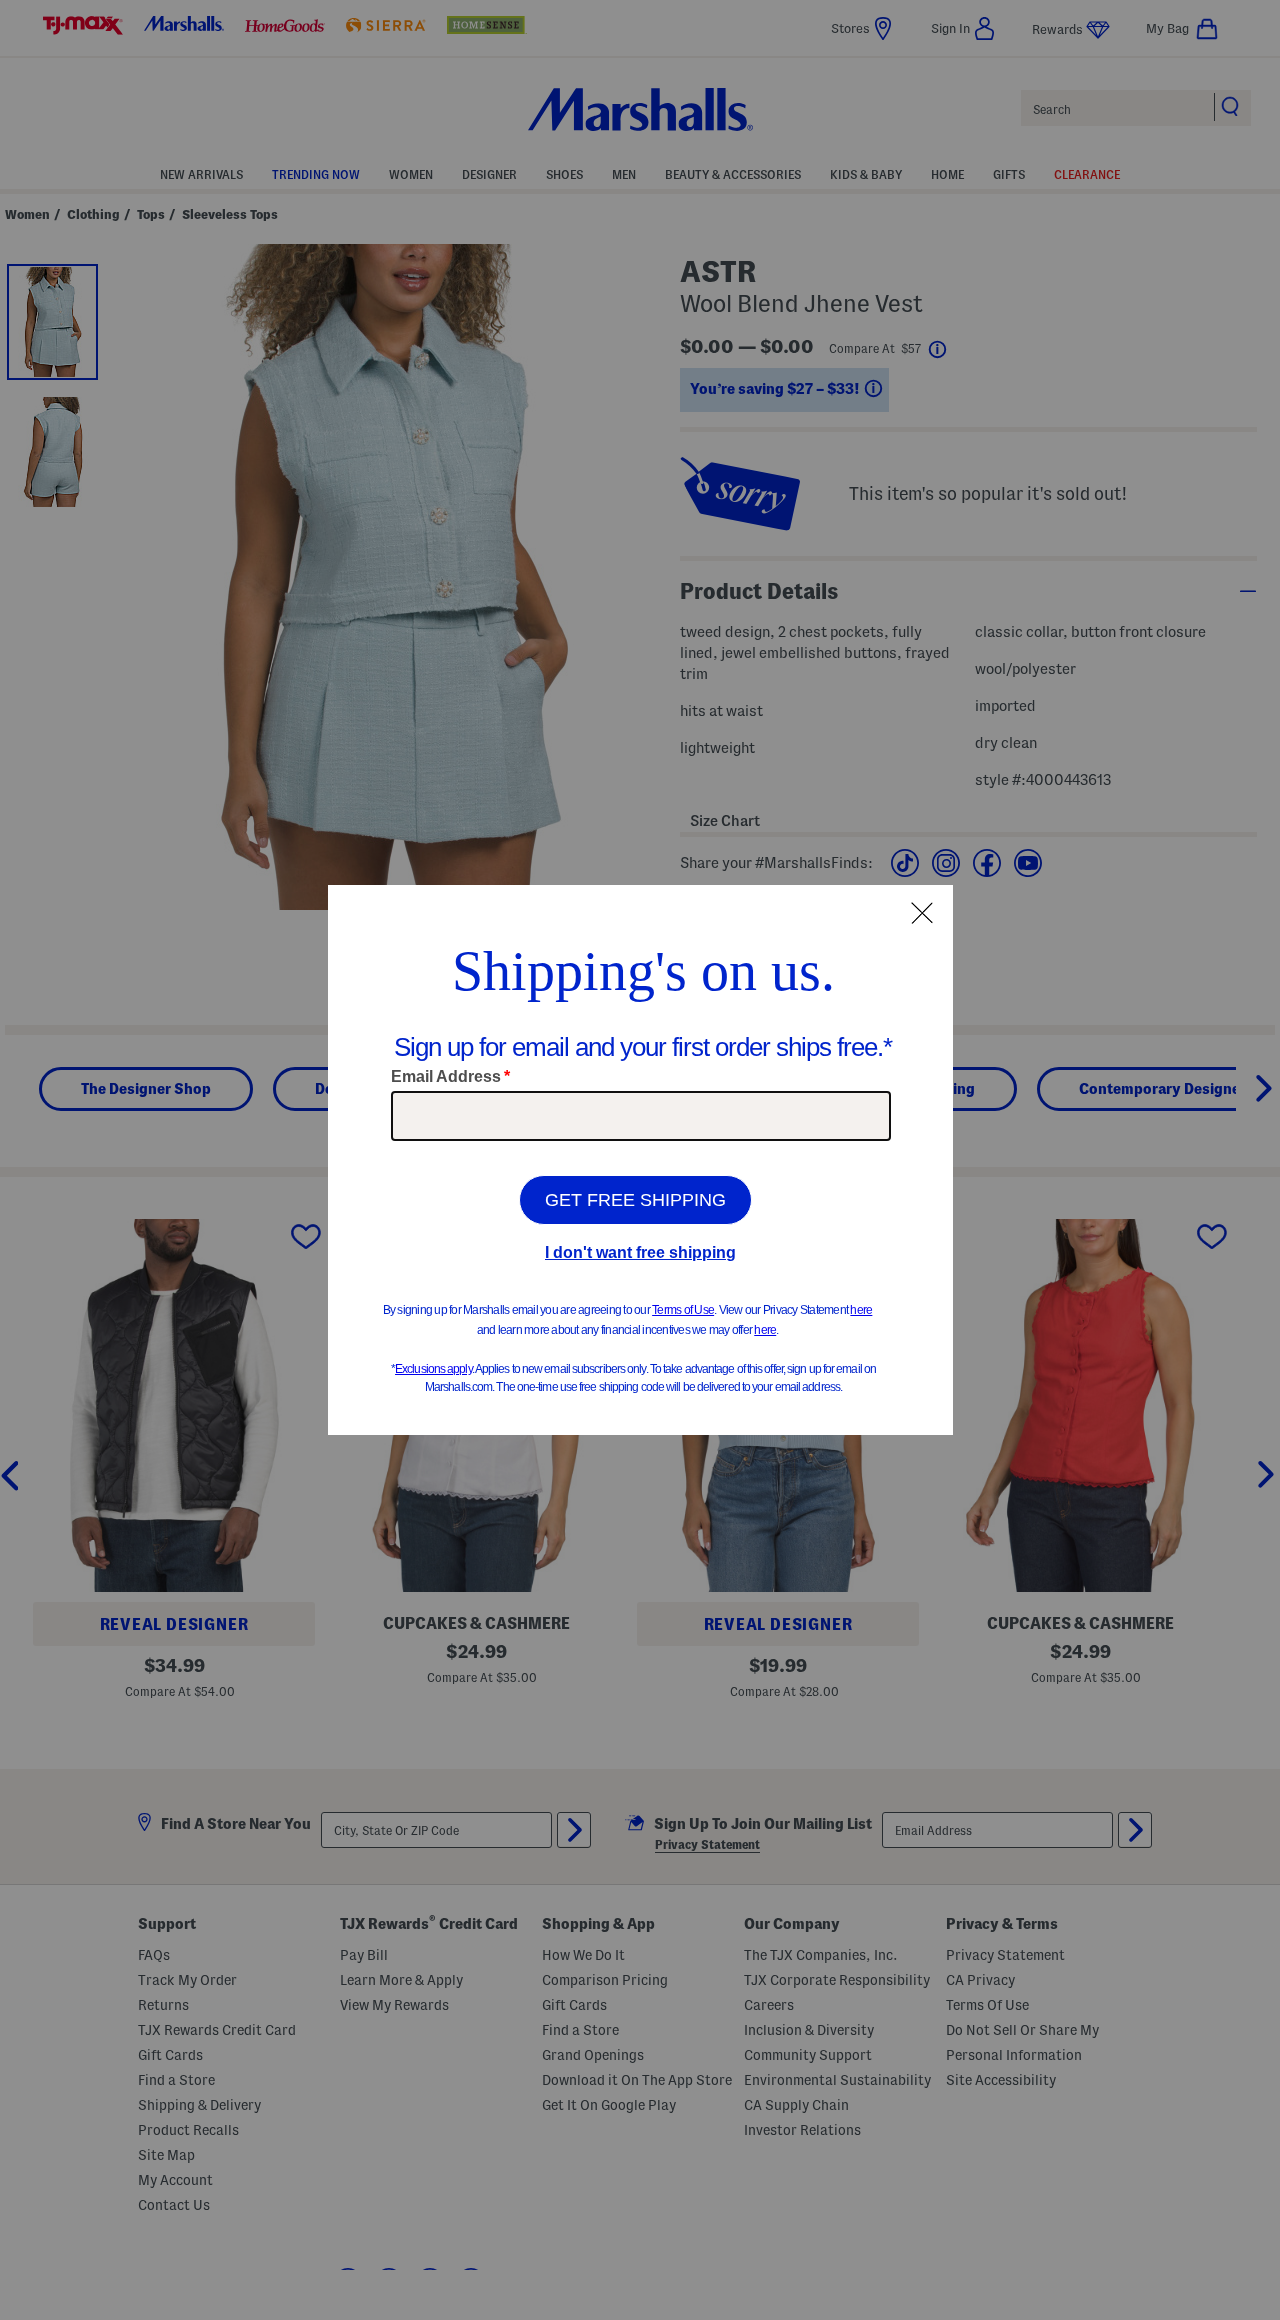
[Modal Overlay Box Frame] (640, 1160)
